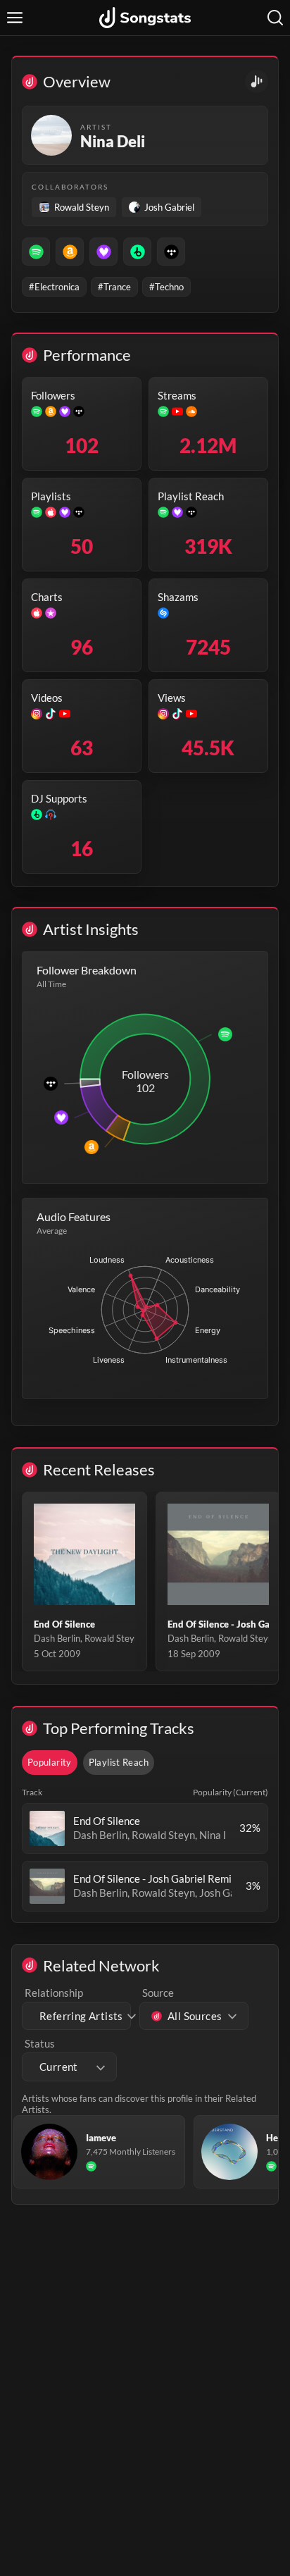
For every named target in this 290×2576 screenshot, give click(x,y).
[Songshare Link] (257, 81)
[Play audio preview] (47, 1828)
